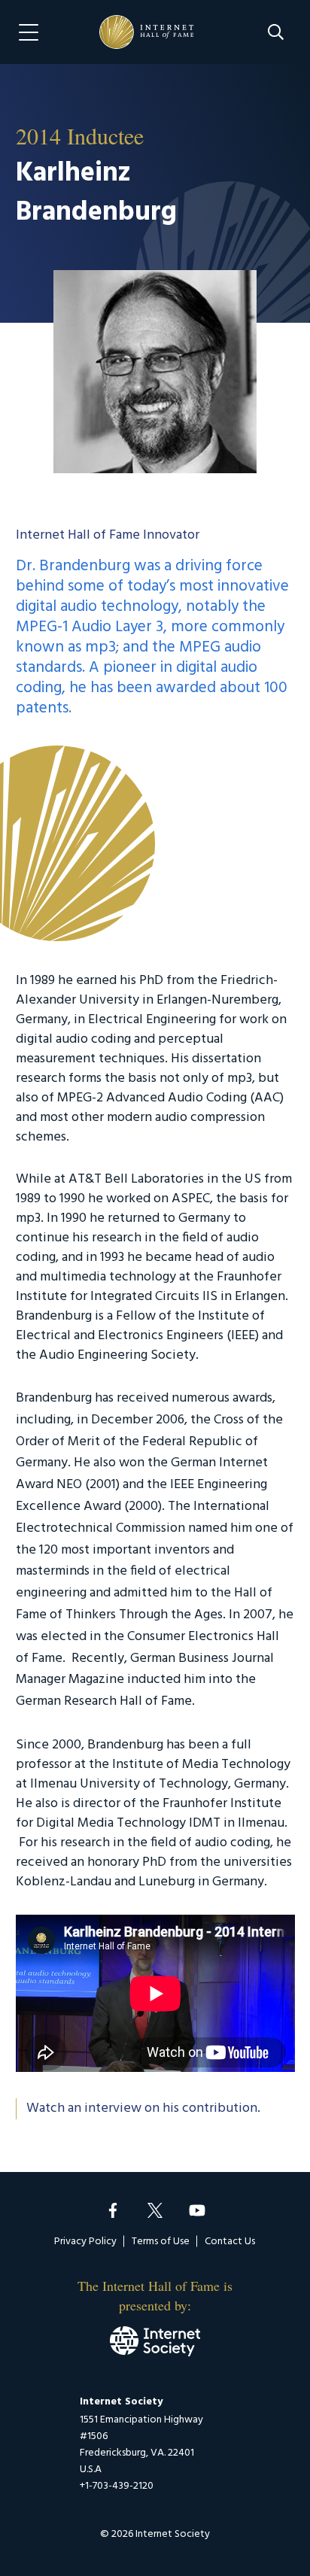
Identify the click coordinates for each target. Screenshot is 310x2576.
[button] (276, 32)
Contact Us (230, 2242)
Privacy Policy (85, 2242)
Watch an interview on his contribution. (143, 2109)
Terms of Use (161, 2242)
